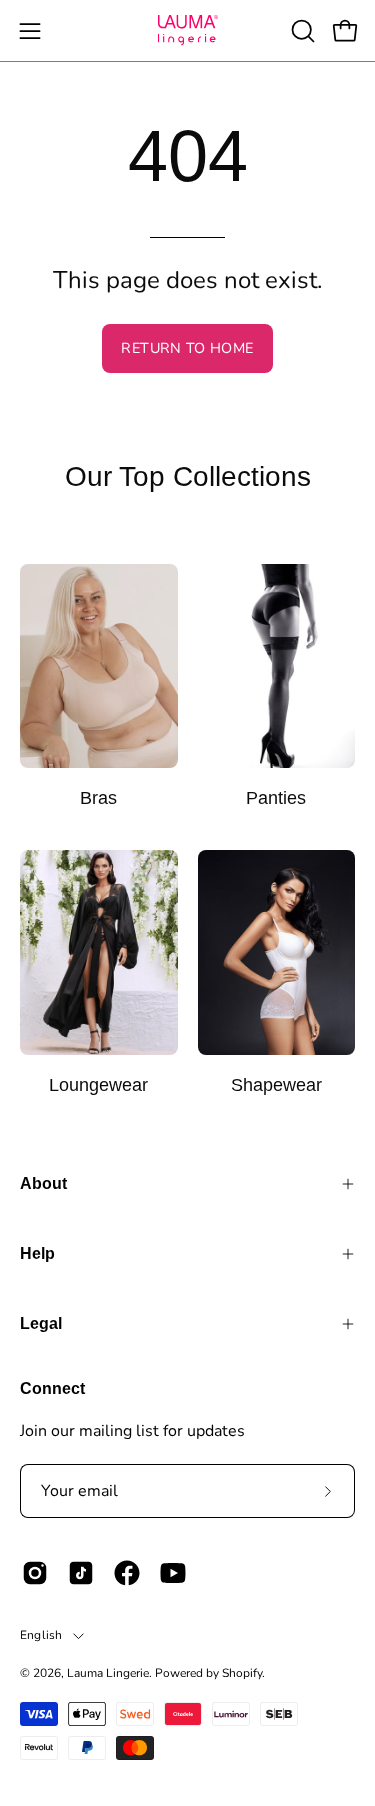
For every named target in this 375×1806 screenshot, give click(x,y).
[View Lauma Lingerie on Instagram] (35, 1573)
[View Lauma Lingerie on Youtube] (173, 1573)
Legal (41, 1323)
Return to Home (187, 348)
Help (37, 1253)
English (41, 1635)
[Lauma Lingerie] (188, 30)
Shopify (242, 1673)
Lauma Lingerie (108, 1673)
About (43, 1183)
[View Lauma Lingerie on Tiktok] (81, 1573)
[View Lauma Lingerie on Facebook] (127, 1573)
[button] (301, 31)
